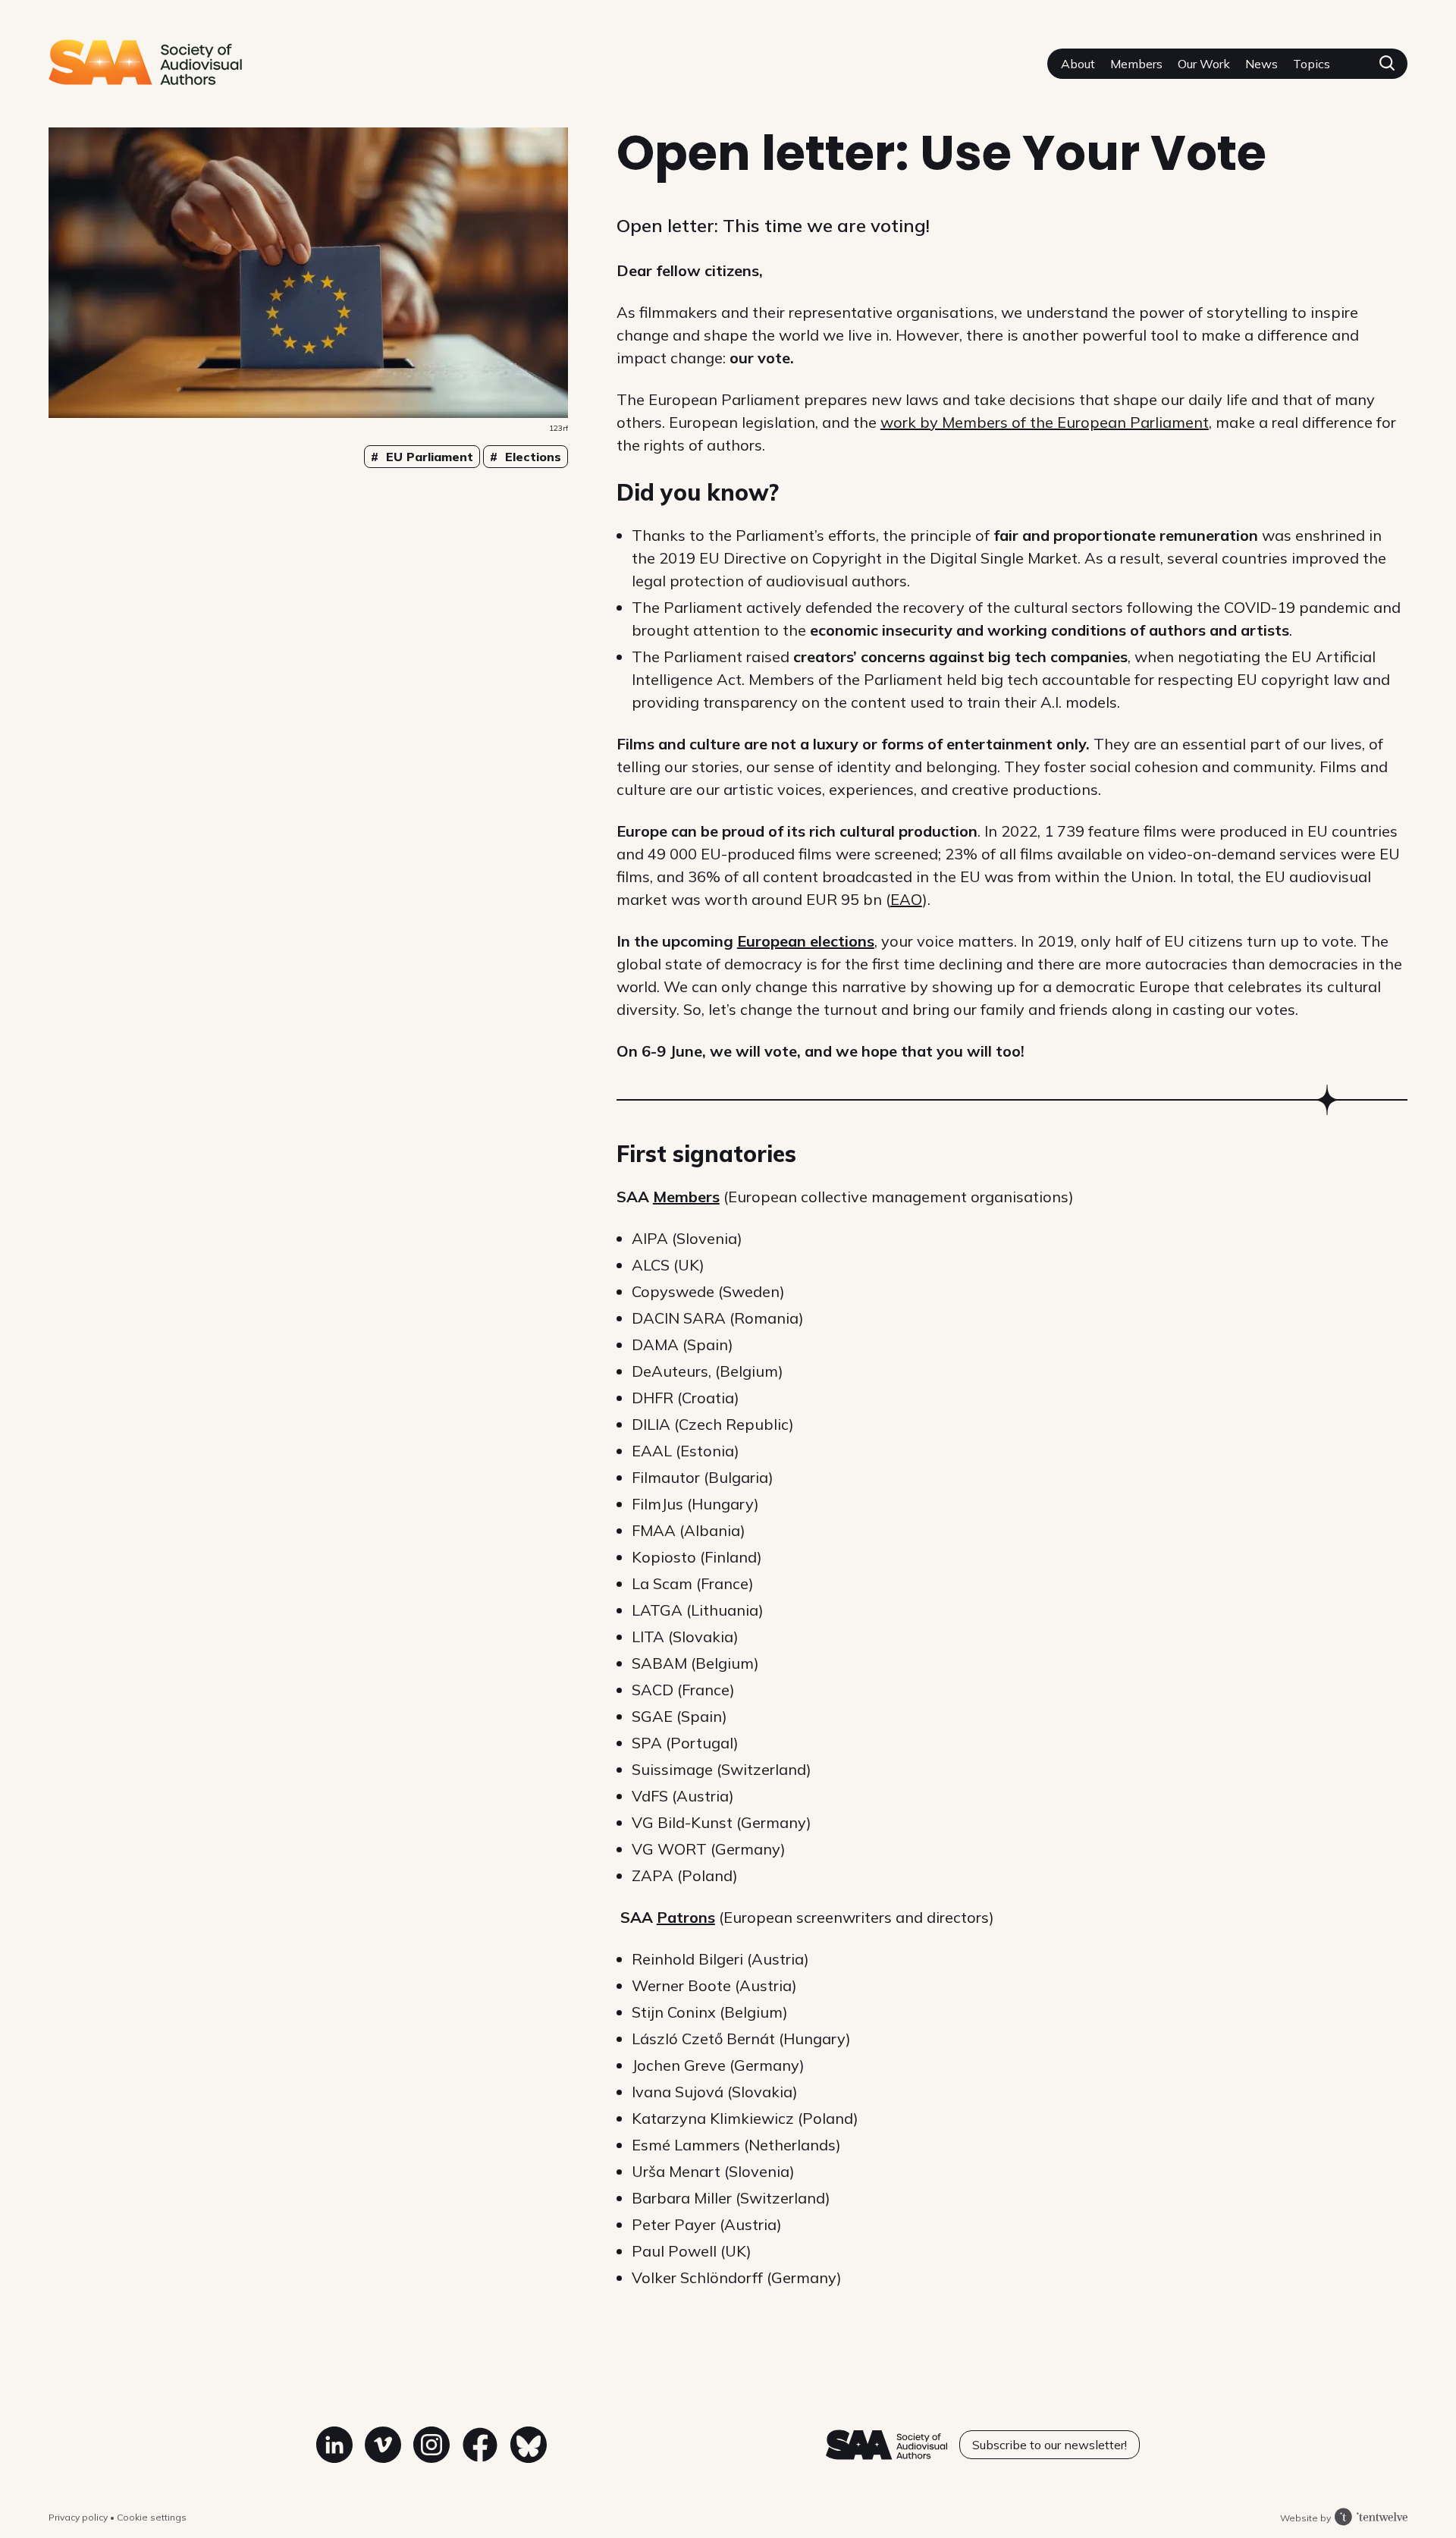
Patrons (686, 1917)
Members (1136, 64)
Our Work (1204, 64)
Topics (1312, 64)
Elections (531, 457)
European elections (806, 941)
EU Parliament (428, 457)
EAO (906, 899)
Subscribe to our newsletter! (1050, 2445)
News (1261, 64)
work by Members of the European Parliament (1045, 422)
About (1078, 64)
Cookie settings (152, 2517)
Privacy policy (79, 2517)
